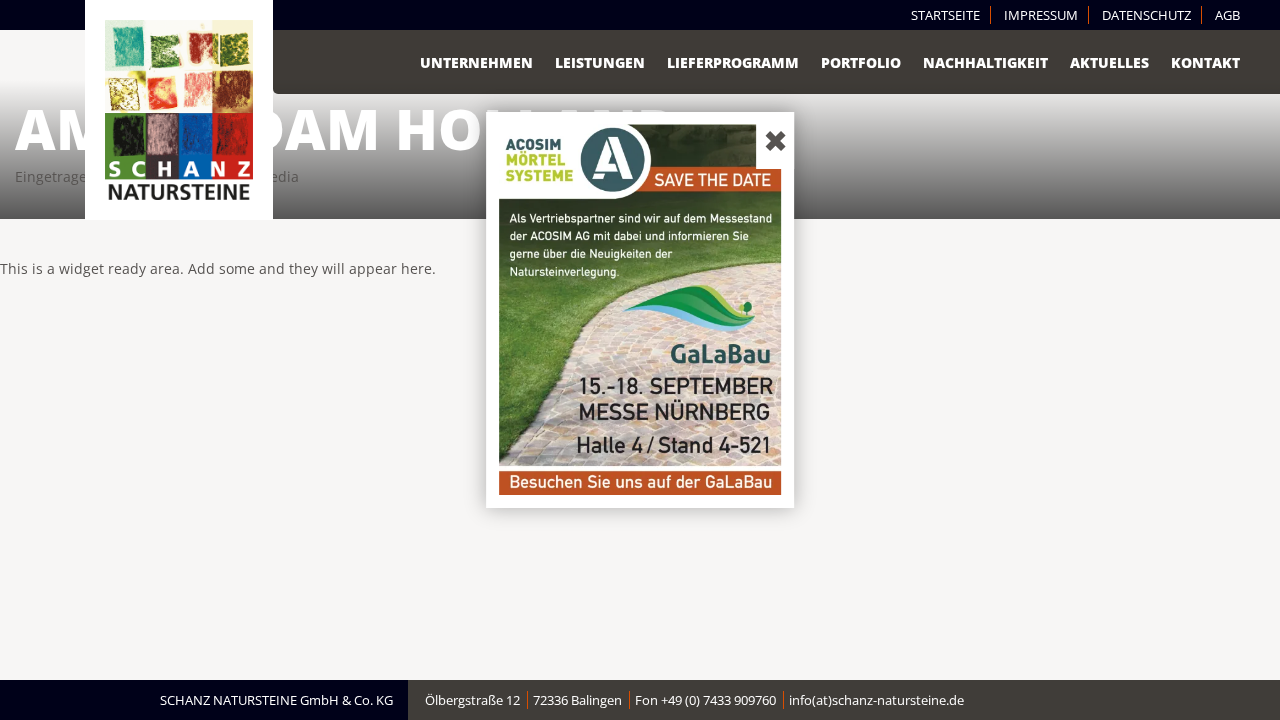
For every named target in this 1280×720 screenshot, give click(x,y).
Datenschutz (1146, 15)
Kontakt (1205, 62)
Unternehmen (476, 62)
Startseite (945, 15)
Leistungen (600, 62)
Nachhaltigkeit (985, 62)
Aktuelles (1109, 62)
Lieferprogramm (733, 62)
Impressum (1041, 15)
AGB (1227, 15)
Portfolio (861, 62)
